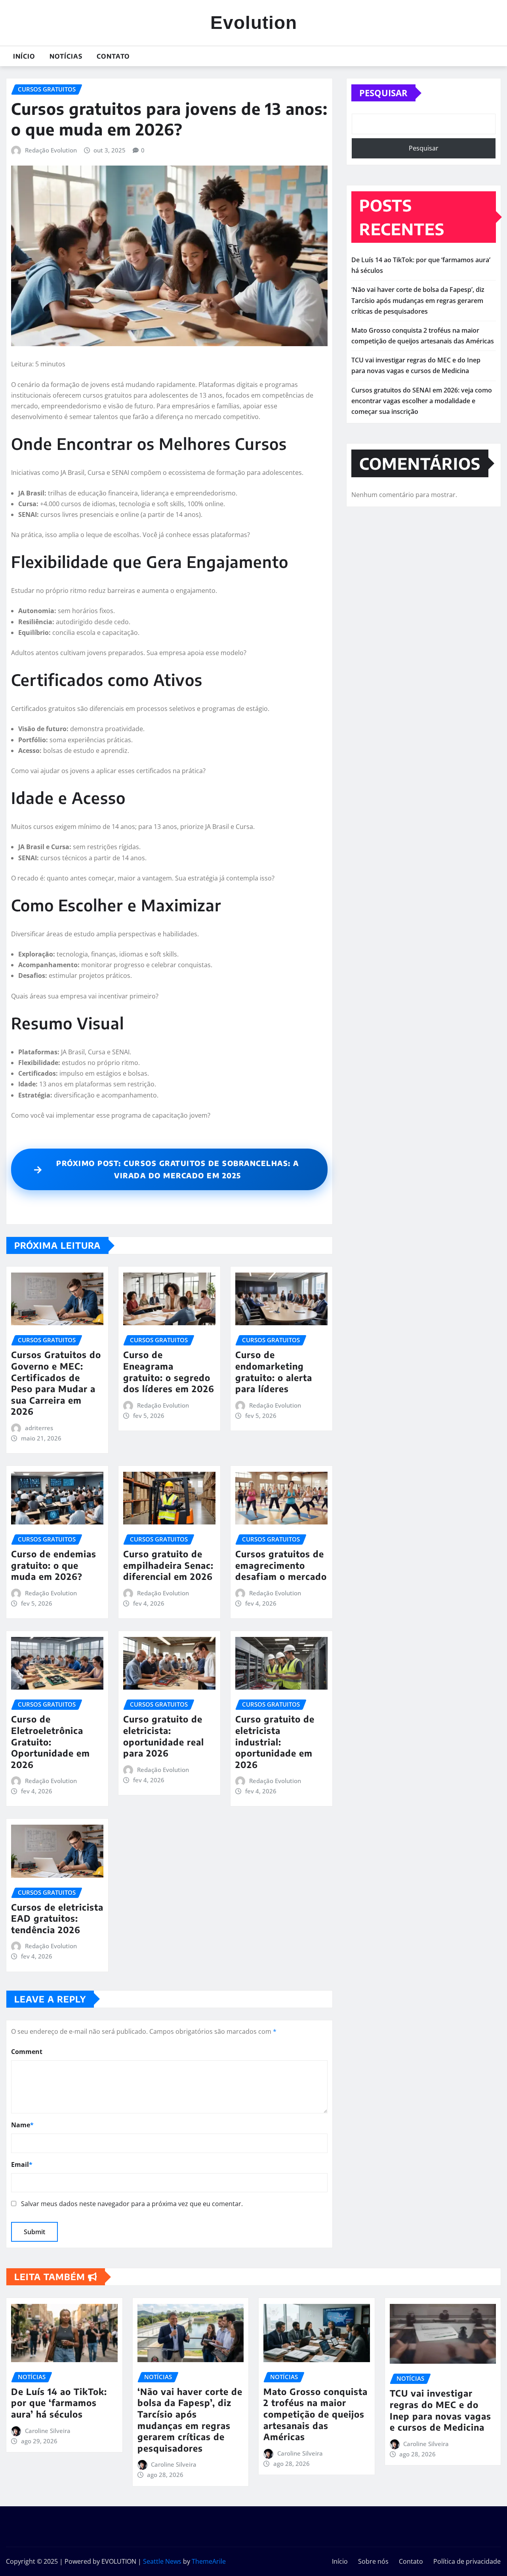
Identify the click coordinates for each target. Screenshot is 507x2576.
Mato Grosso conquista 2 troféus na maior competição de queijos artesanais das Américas (315, 2414)
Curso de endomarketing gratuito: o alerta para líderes (274, 1372)
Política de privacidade (467, 2561)
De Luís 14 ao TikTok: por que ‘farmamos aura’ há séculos (59, 2403)
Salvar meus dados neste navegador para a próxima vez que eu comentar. (132, 2204)
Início (24, 56)
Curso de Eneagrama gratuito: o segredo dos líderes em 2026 (169, 1372)
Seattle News (162, 2561)
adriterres (39, 1428)
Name (22, 2125)
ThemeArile (209, 2561)
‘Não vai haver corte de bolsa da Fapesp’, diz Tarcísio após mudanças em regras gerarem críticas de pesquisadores (418, 300)
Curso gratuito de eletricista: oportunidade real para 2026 (164, 1736)
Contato (113, 56)
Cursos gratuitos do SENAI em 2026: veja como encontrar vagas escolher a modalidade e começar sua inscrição (422, 401)
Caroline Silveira (48, 2431)
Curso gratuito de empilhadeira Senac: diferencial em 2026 (168, 1565)
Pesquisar (383, 93)
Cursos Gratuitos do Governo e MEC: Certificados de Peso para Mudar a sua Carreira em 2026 (56, 1383)
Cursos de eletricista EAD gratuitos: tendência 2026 (57, 1918)
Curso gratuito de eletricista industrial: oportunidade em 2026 (275, 1741)
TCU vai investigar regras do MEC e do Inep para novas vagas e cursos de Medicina (440, 2410)
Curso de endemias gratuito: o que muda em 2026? (54, 1565)
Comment (27, 2052)
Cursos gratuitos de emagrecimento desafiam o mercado (281, 1565)
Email (22, 2164)
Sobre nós (373, 2561)
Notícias (66, 56)
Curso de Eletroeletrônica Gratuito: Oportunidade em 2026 (51, 1741)
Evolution (254, 23)
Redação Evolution (51, 150)
